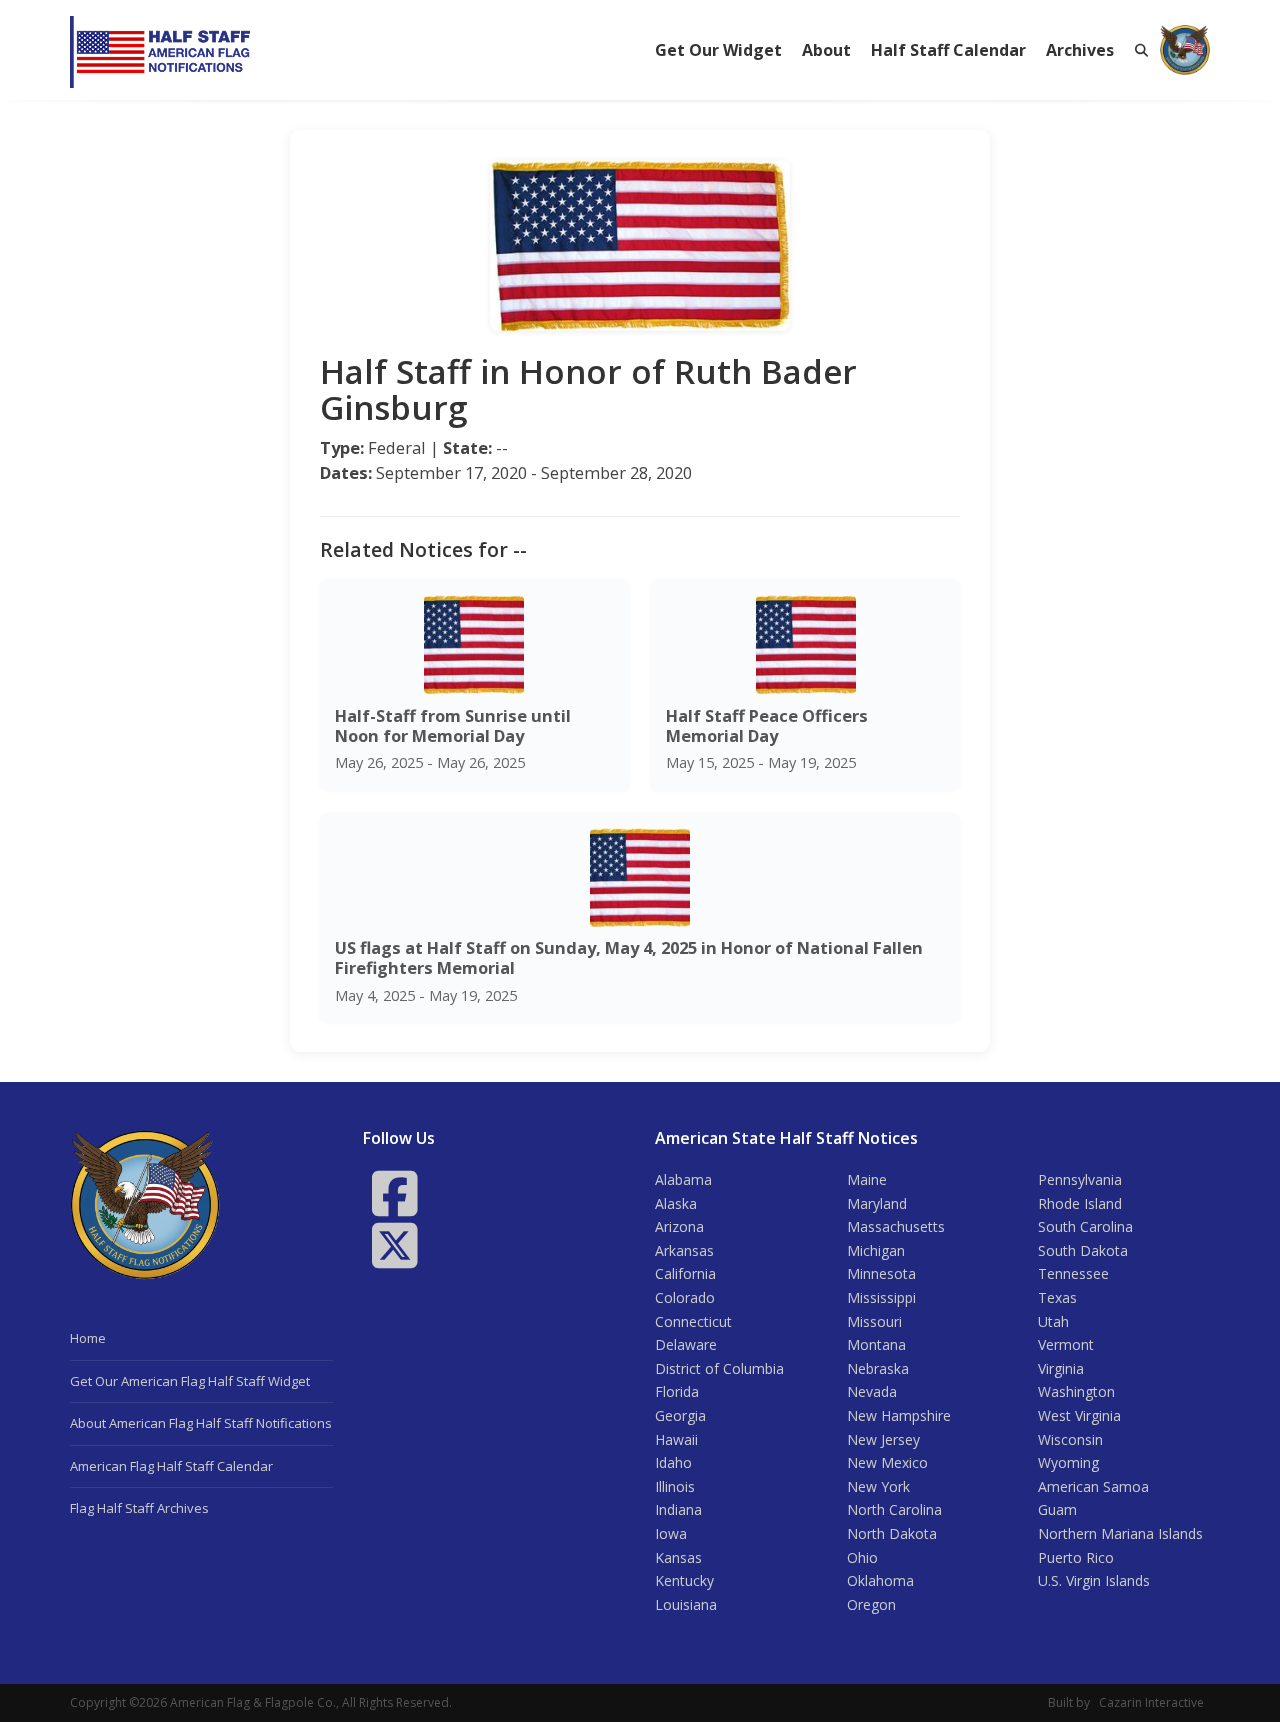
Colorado (685, 1297)
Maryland (877, 1203)
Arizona (679, 1226)
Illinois (675, 1486)
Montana (876, 1344)
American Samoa (1093, 1486)
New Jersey (883, 1439)
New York (878, 1486)
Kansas (678, 1557)
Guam (1057, 1509)
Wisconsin (1070, 1439)
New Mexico (887, 1462)
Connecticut (693, 1321)
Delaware (686, 1344)
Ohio (862, 1557)
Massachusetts (896, 1226)
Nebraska (878, 1368)
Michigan (876, 1250)
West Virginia (1079, 1415)
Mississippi (881, 1297)
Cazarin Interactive (1151, 1702)
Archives (1080, 50)
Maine (867, 1179)
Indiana (678, 1509)
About (826, 50)
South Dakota (1083, 1250)
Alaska (676, 1203)
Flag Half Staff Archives (139, 1508)
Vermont (1066, 1344)
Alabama (683, 1179)
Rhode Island (1080, 1203)
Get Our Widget (718, 50)
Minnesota (881, 1273)
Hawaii (676, 1439)
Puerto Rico (1076, 1557)
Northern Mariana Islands (1120, 1533)
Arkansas (684, 1250)
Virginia (1061, 1368)
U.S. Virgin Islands (1094, 1580)
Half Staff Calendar (948, 50)
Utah (1053, 1321)
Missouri (874, 1321)
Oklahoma (880, 1580)
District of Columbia (719, 1368)
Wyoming (1068, 1462)
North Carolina (894, 1509)
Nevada (872, 1391)
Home (88, 1338)
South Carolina (1085, 1226)
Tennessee (1073, 1273)
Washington (1076, 1391)
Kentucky (684, 1580)
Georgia (680, 1415)
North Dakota (892, 1533)
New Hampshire (899, 1415)
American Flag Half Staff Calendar (171, 1466)
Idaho (673, 1462)
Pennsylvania (1080, 1179)
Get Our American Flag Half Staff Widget (190, 1381)
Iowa (671, 1533)
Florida (677, 1391)
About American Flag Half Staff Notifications (201, 1423)
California (685, 1273)
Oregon (871, 1604)
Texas (1057, 1297)
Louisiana (686, 1604)
